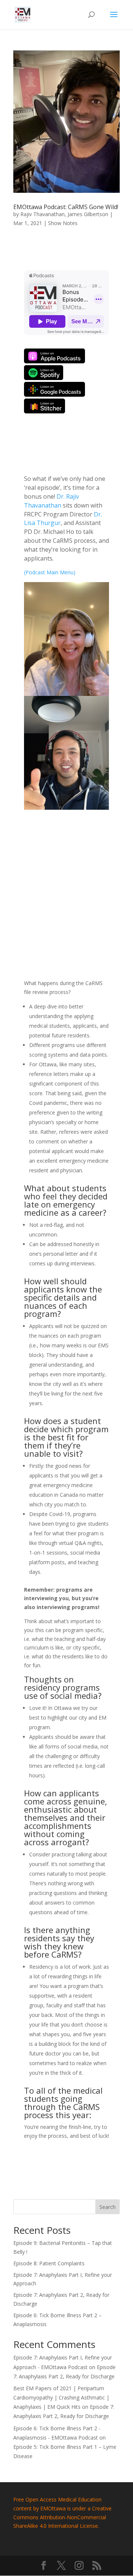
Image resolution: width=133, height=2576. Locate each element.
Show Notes (63, 223)
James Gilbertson (88, 214)
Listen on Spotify (44, 373)
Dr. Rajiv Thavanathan (52, 501)
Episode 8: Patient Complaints (49, 2263)
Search (108, 2207)
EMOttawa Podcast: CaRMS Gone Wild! (66, 207)
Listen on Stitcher (45, 406)
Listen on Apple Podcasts (54, 356)
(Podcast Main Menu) (50, 572)
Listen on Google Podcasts (54, 389)
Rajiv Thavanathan (42, 214)
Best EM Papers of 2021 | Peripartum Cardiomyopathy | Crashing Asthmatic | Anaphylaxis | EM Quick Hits (61, 2397)
